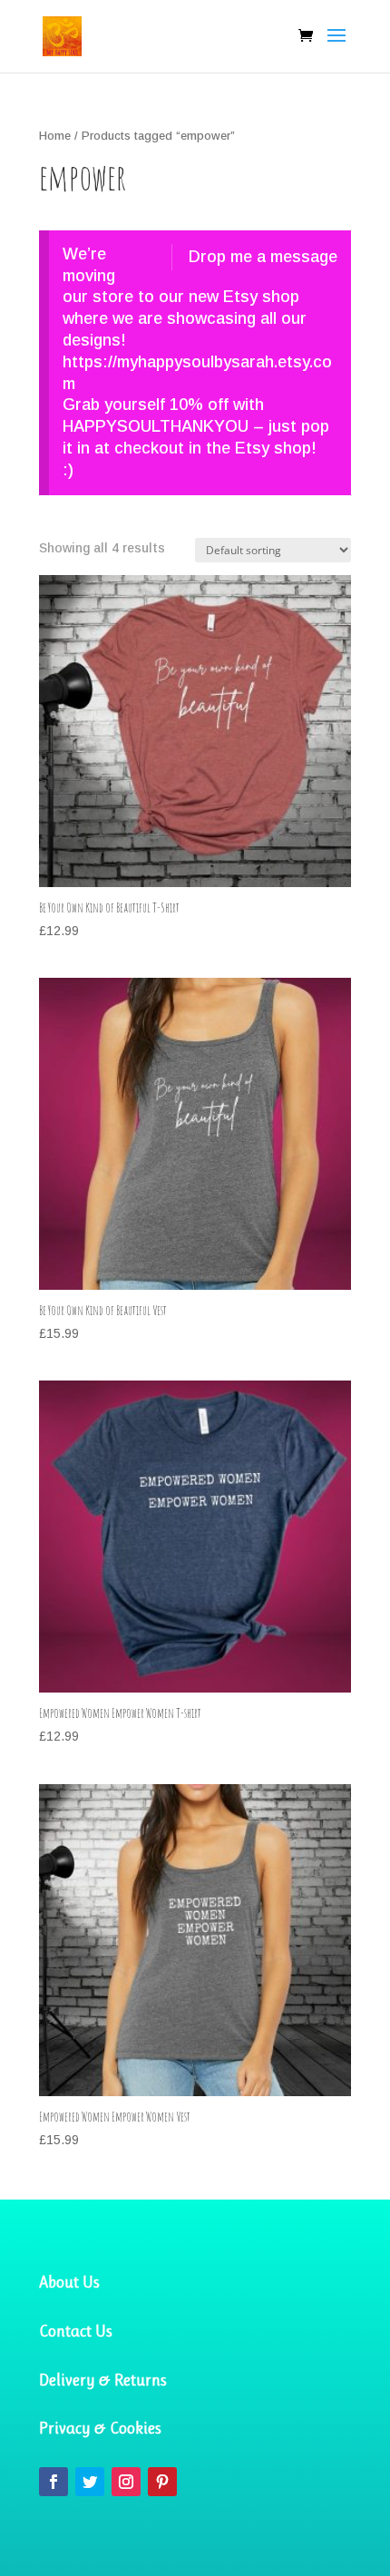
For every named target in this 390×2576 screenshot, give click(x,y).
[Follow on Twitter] (90, 2482)
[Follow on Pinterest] (162, 2482)
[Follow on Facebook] (54, 2482)
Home (55, 136)
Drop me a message (263, 257)
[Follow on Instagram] (126, 2482)
